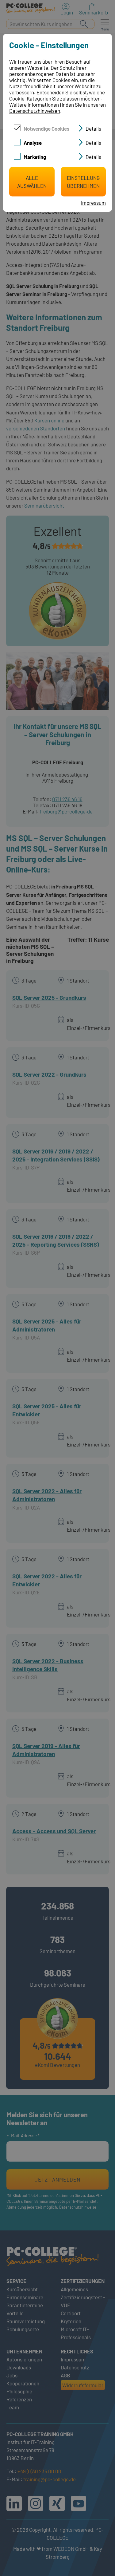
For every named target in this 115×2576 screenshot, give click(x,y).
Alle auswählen (32, 182)
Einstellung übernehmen (83, 182)
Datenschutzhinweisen (35, 111)
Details (93, 129)
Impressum (93, 203)
